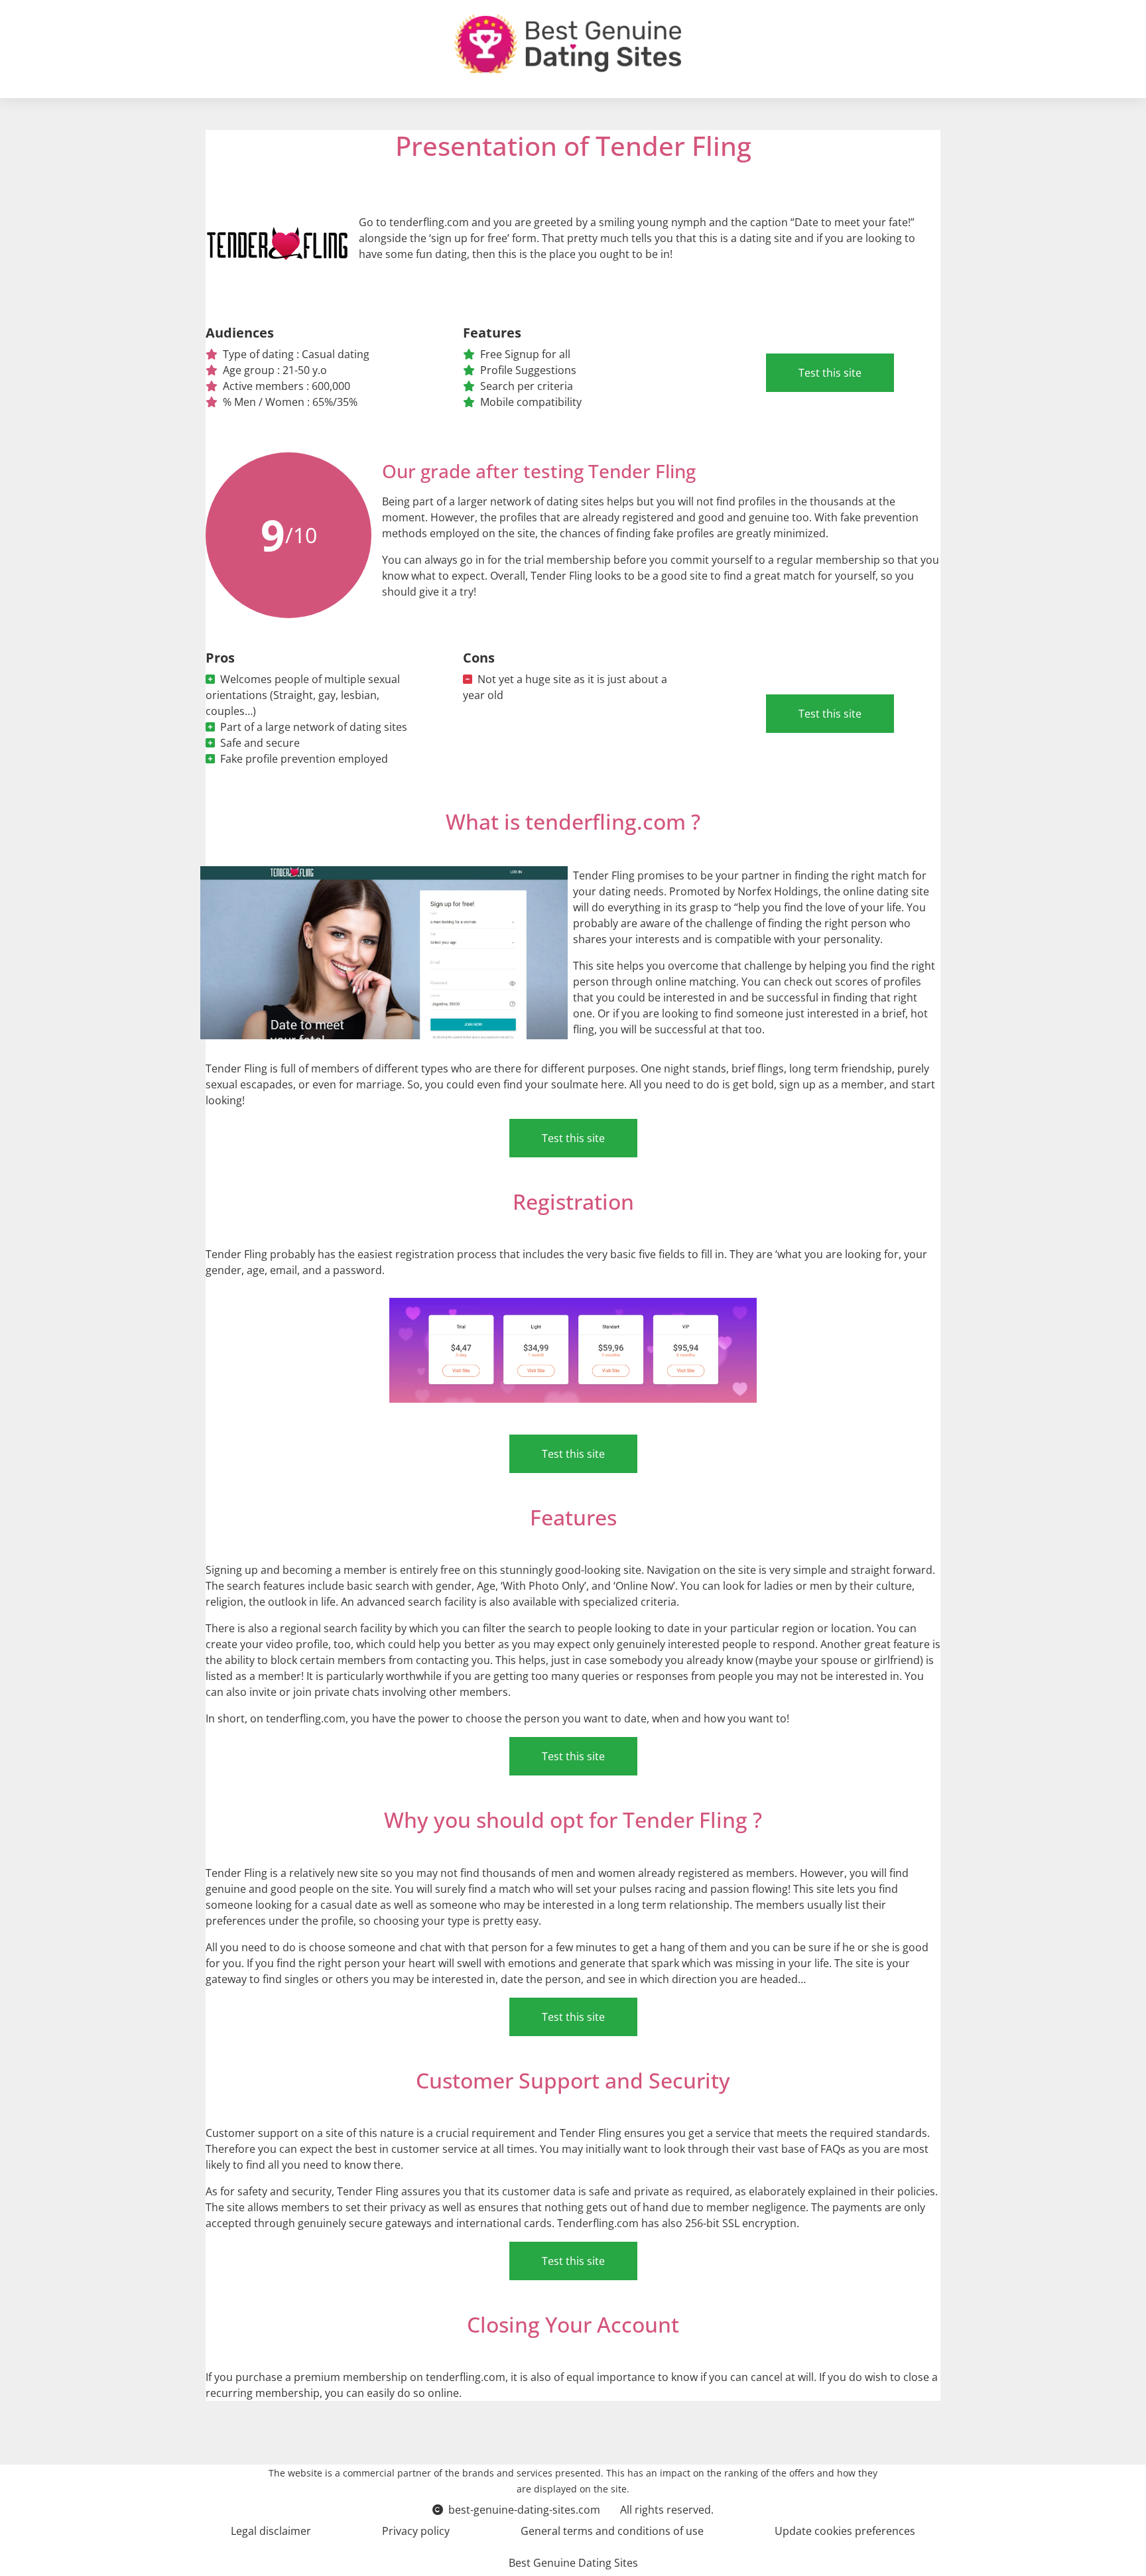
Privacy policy (416, 2531)
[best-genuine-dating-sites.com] (568, 44)
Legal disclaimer (271, 2531)
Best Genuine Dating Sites (573, 2563)
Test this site (830, 373)
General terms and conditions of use (612, 2531)
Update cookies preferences (845, 2531)
